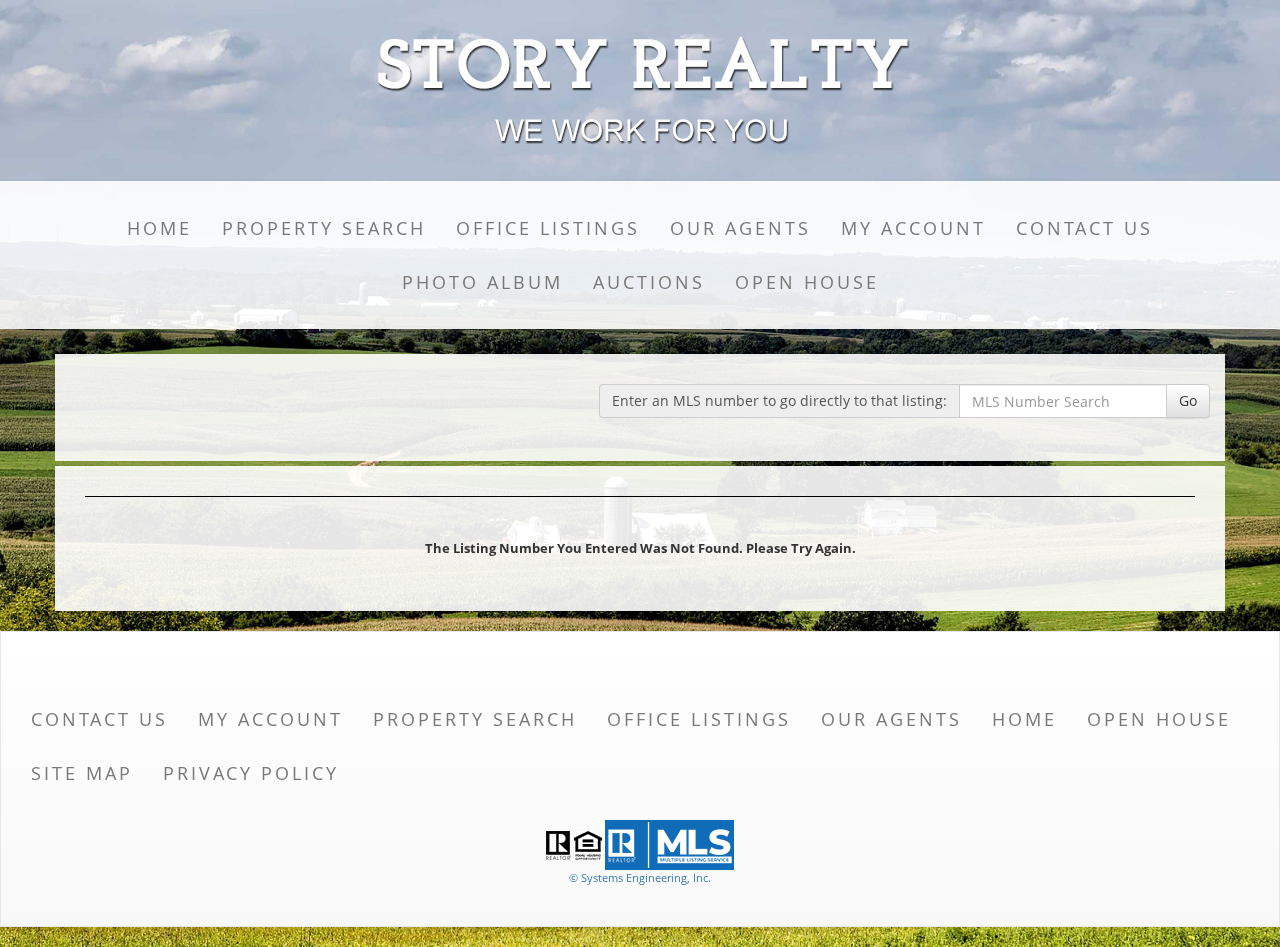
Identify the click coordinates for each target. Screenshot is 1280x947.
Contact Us (1084, 228)
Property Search (324, 228)
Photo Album (482, 282)
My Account (913, 228)
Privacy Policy (251, 773)
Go (1188, 400)
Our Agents (740, 228)
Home (159, 228)
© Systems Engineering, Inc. (640, 877)
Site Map (82, 773)
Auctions (649, 282)
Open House (807, 282)
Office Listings (548, 228)
